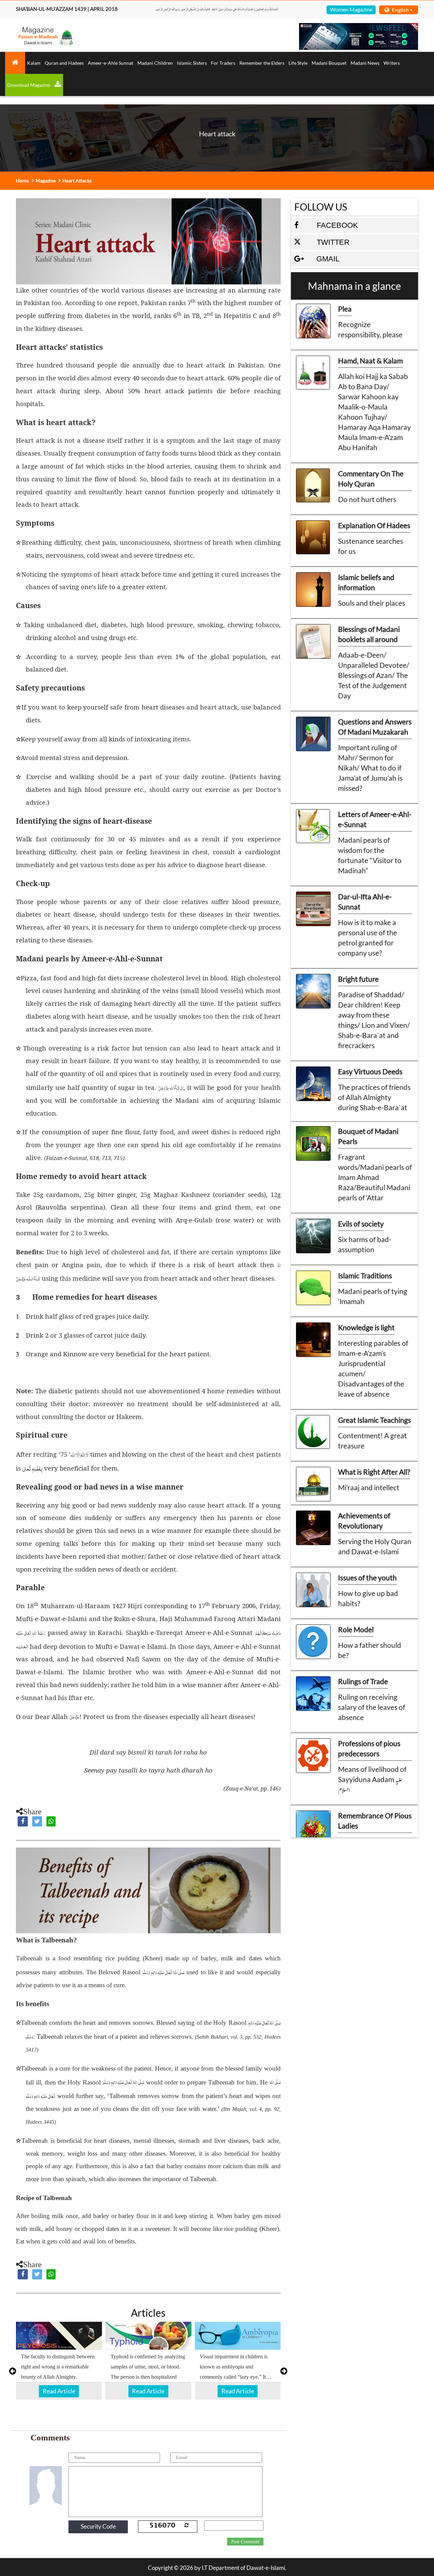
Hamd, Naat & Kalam (370, 361)
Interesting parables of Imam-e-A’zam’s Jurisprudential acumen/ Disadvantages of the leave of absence (373, 1368)
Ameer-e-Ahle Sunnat (111, 63)
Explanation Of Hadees (374, 525)
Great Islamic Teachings (374, 1420)
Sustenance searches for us (371, 546)
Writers (392, 63)
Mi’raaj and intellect (369, 1487)
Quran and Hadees (64, 63)
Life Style (298, 63)
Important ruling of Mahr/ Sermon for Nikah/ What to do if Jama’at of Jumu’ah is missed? (370, 768)
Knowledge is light (366, 1327)
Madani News (365, 63)
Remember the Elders (262, 63)
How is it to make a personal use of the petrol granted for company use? (368, 937)
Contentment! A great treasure (372, 1441)
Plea (345, 309)
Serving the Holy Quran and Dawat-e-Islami (375, 1546)
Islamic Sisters (192, 63)
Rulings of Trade (363, 1681)
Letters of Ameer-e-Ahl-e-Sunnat (375, 819)
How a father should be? (370, 1650)
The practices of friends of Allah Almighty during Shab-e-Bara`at (374, 1097)
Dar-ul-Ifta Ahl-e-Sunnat (365, 902)
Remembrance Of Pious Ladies (375, 1821)
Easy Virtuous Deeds (370, 1071)
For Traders (223, 63)
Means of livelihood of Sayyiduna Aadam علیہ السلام (372, 1779)
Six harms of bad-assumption (365, 1244)
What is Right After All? (374, 1472)
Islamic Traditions (365, 1275)
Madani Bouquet (329, 63)
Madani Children (155, 63)
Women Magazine (351, 9)
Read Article (59, 2391)
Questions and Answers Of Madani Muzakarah (375, 727)
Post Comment (245, 2542)
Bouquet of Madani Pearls (368, 1136)
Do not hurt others (367, 499)
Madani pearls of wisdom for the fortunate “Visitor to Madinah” (370, 855)
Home (22, 181)
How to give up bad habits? (368, 1598)
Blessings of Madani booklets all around (369, 634)
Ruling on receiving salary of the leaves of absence (372, 1707)
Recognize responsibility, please (370, 329)
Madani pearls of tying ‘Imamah (373, 1296)
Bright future (358, 979)
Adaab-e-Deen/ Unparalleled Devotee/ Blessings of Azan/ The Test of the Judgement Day (374, 675)
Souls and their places (372, 603)
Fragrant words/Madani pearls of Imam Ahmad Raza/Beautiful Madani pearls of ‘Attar (375, 1177)
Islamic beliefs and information (366, 582)
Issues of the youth (367, 1577)
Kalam (34, 63)
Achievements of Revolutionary (364, 1521)
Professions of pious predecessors (369, 1748)
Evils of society (361, 1224)
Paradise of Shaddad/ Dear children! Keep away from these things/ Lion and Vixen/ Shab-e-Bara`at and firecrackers (374, 1020)
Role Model (356, 1629)
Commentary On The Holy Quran (371, 478)
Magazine (46, 181)
